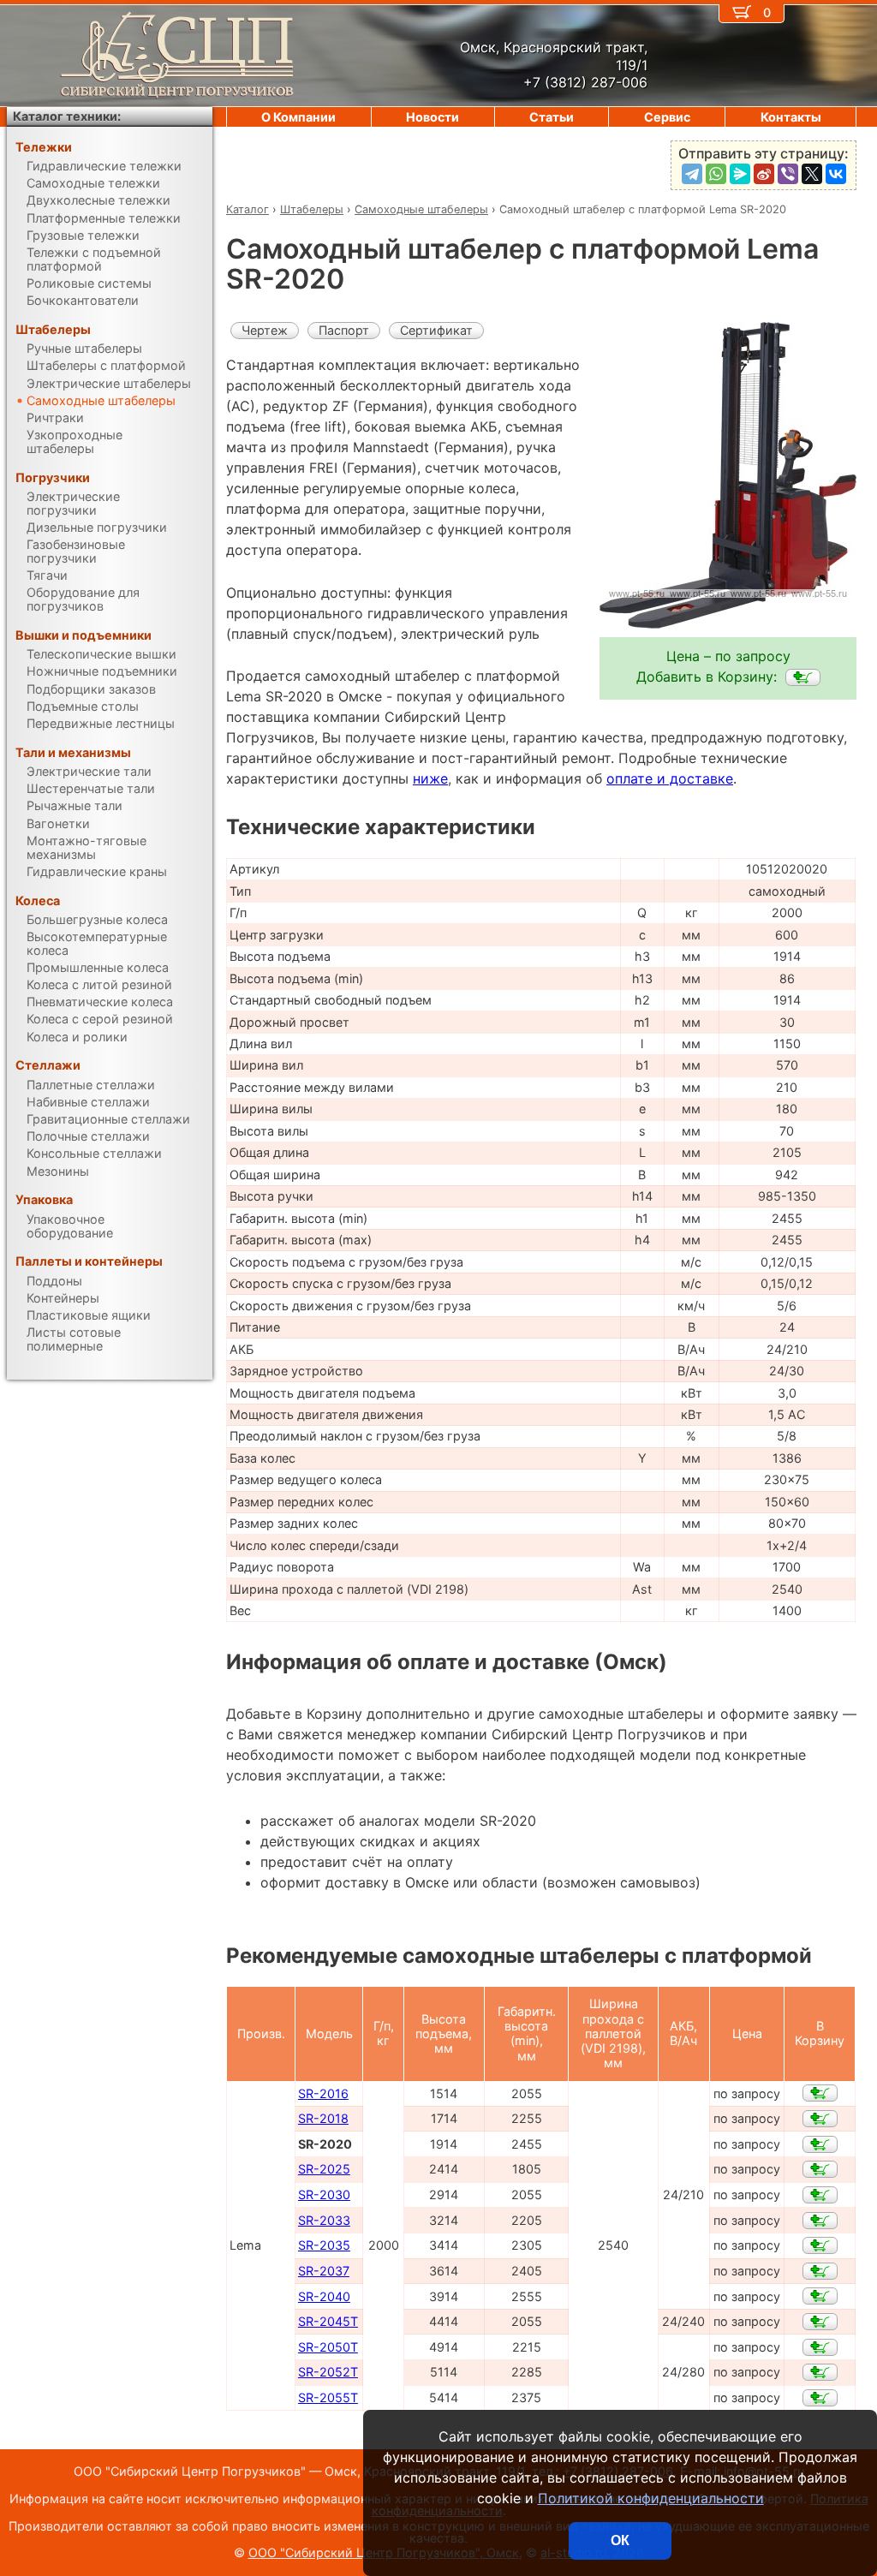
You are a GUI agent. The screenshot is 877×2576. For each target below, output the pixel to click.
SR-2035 (324, 2245)
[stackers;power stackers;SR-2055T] (820, 2398)
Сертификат (436, 330)
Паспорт (344, 330)
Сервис (667, 117)
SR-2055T (328, 2397)
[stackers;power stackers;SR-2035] (820, 2245)
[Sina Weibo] (764, 174)
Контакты (791, 117)
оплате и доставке (670, 778)
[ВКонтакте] (836, 174)
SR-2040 (324, 2296)
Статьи (552, 117)
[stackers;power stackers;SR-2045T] (820, 2322)
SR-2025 (324, 2169)
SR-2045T (328, 2321)
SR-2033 (324, 2220)
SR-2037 (324, 2271)
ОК (620, 2540)
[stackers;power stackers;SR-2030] (820, 2195)
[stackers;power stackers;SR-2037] (820, 2271)
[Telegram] (692, 174)
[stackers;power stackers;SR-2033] (820, 2221)
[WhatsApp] (716, 174)
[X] (812, 174)
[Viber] (788, 174)
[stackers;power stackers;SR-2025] (820, 2169)
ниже (430, 778)
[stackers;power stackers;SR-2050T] (820, 2347)
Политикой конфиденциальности (651, 2498)
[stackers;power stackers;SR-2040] (820, 2296)
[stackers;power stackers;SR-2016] (820, 2093)
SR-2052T (328, 2372)
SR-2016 (323, 2093)
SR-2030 (324, 2194)
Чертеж (265, 330)
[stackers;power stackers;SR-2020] (803, 677)
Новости (433, 117)
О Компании (298, 117)
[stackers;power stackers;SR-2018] (820, 2119)
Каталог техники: (67, 116)
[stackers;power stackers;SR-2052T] (820, 2372)
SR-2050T (328, 2347)
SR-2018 (323, 2118)
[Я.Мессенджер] (740, 174)
